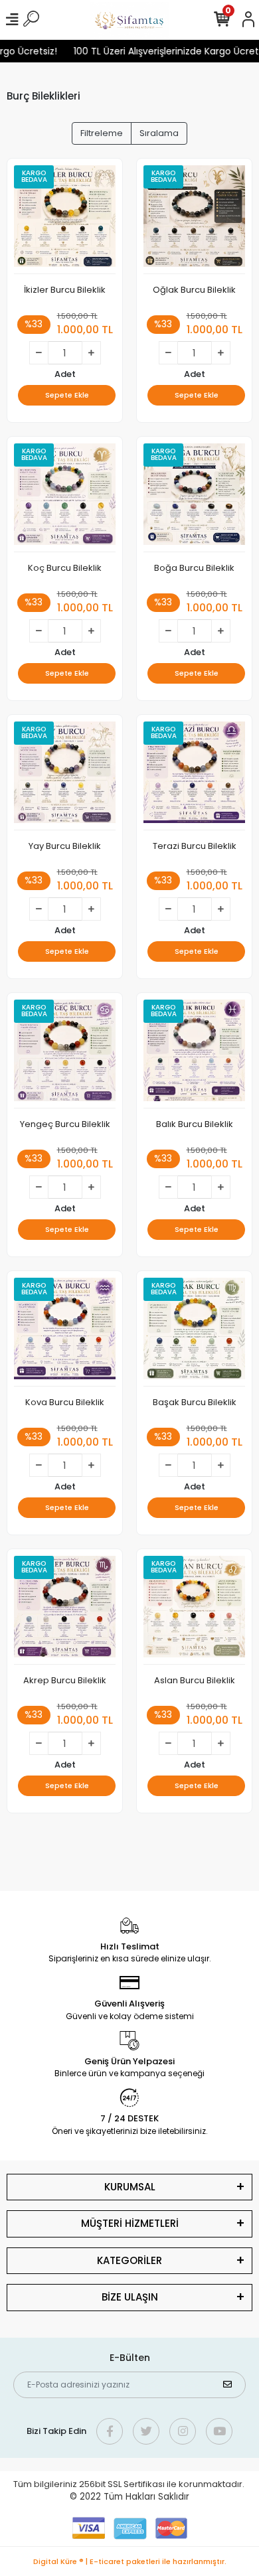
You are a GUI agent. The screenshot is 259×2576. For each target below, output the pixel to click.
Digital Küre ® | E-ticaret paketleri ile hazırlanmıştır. (130, 2561)
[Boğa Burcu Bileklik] (194, 498)
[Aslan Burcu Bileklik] (194, 1610)
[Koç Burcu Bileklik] (65, 498)
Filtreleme (102, 133)
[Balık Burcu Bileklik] (194, 1054)
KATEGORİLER (129, 2260)
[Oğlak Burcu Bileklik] (194, 220)
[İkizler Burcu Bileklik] (65, 220)
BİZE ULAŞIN (130, 2297)
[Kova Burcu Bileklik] (65, 1332)
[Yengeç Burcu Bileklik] (65, 1054)
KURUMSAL (130, 2187)
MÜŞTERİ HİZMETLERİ (130, 2223)
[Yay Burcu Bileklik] (65, 776)
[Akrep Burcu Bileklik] (65, 1610)
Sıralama (159, 133)
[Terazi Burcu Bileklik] (194, 776)
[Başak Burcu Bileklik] (194, 1332)
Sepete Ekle (67, 395)
